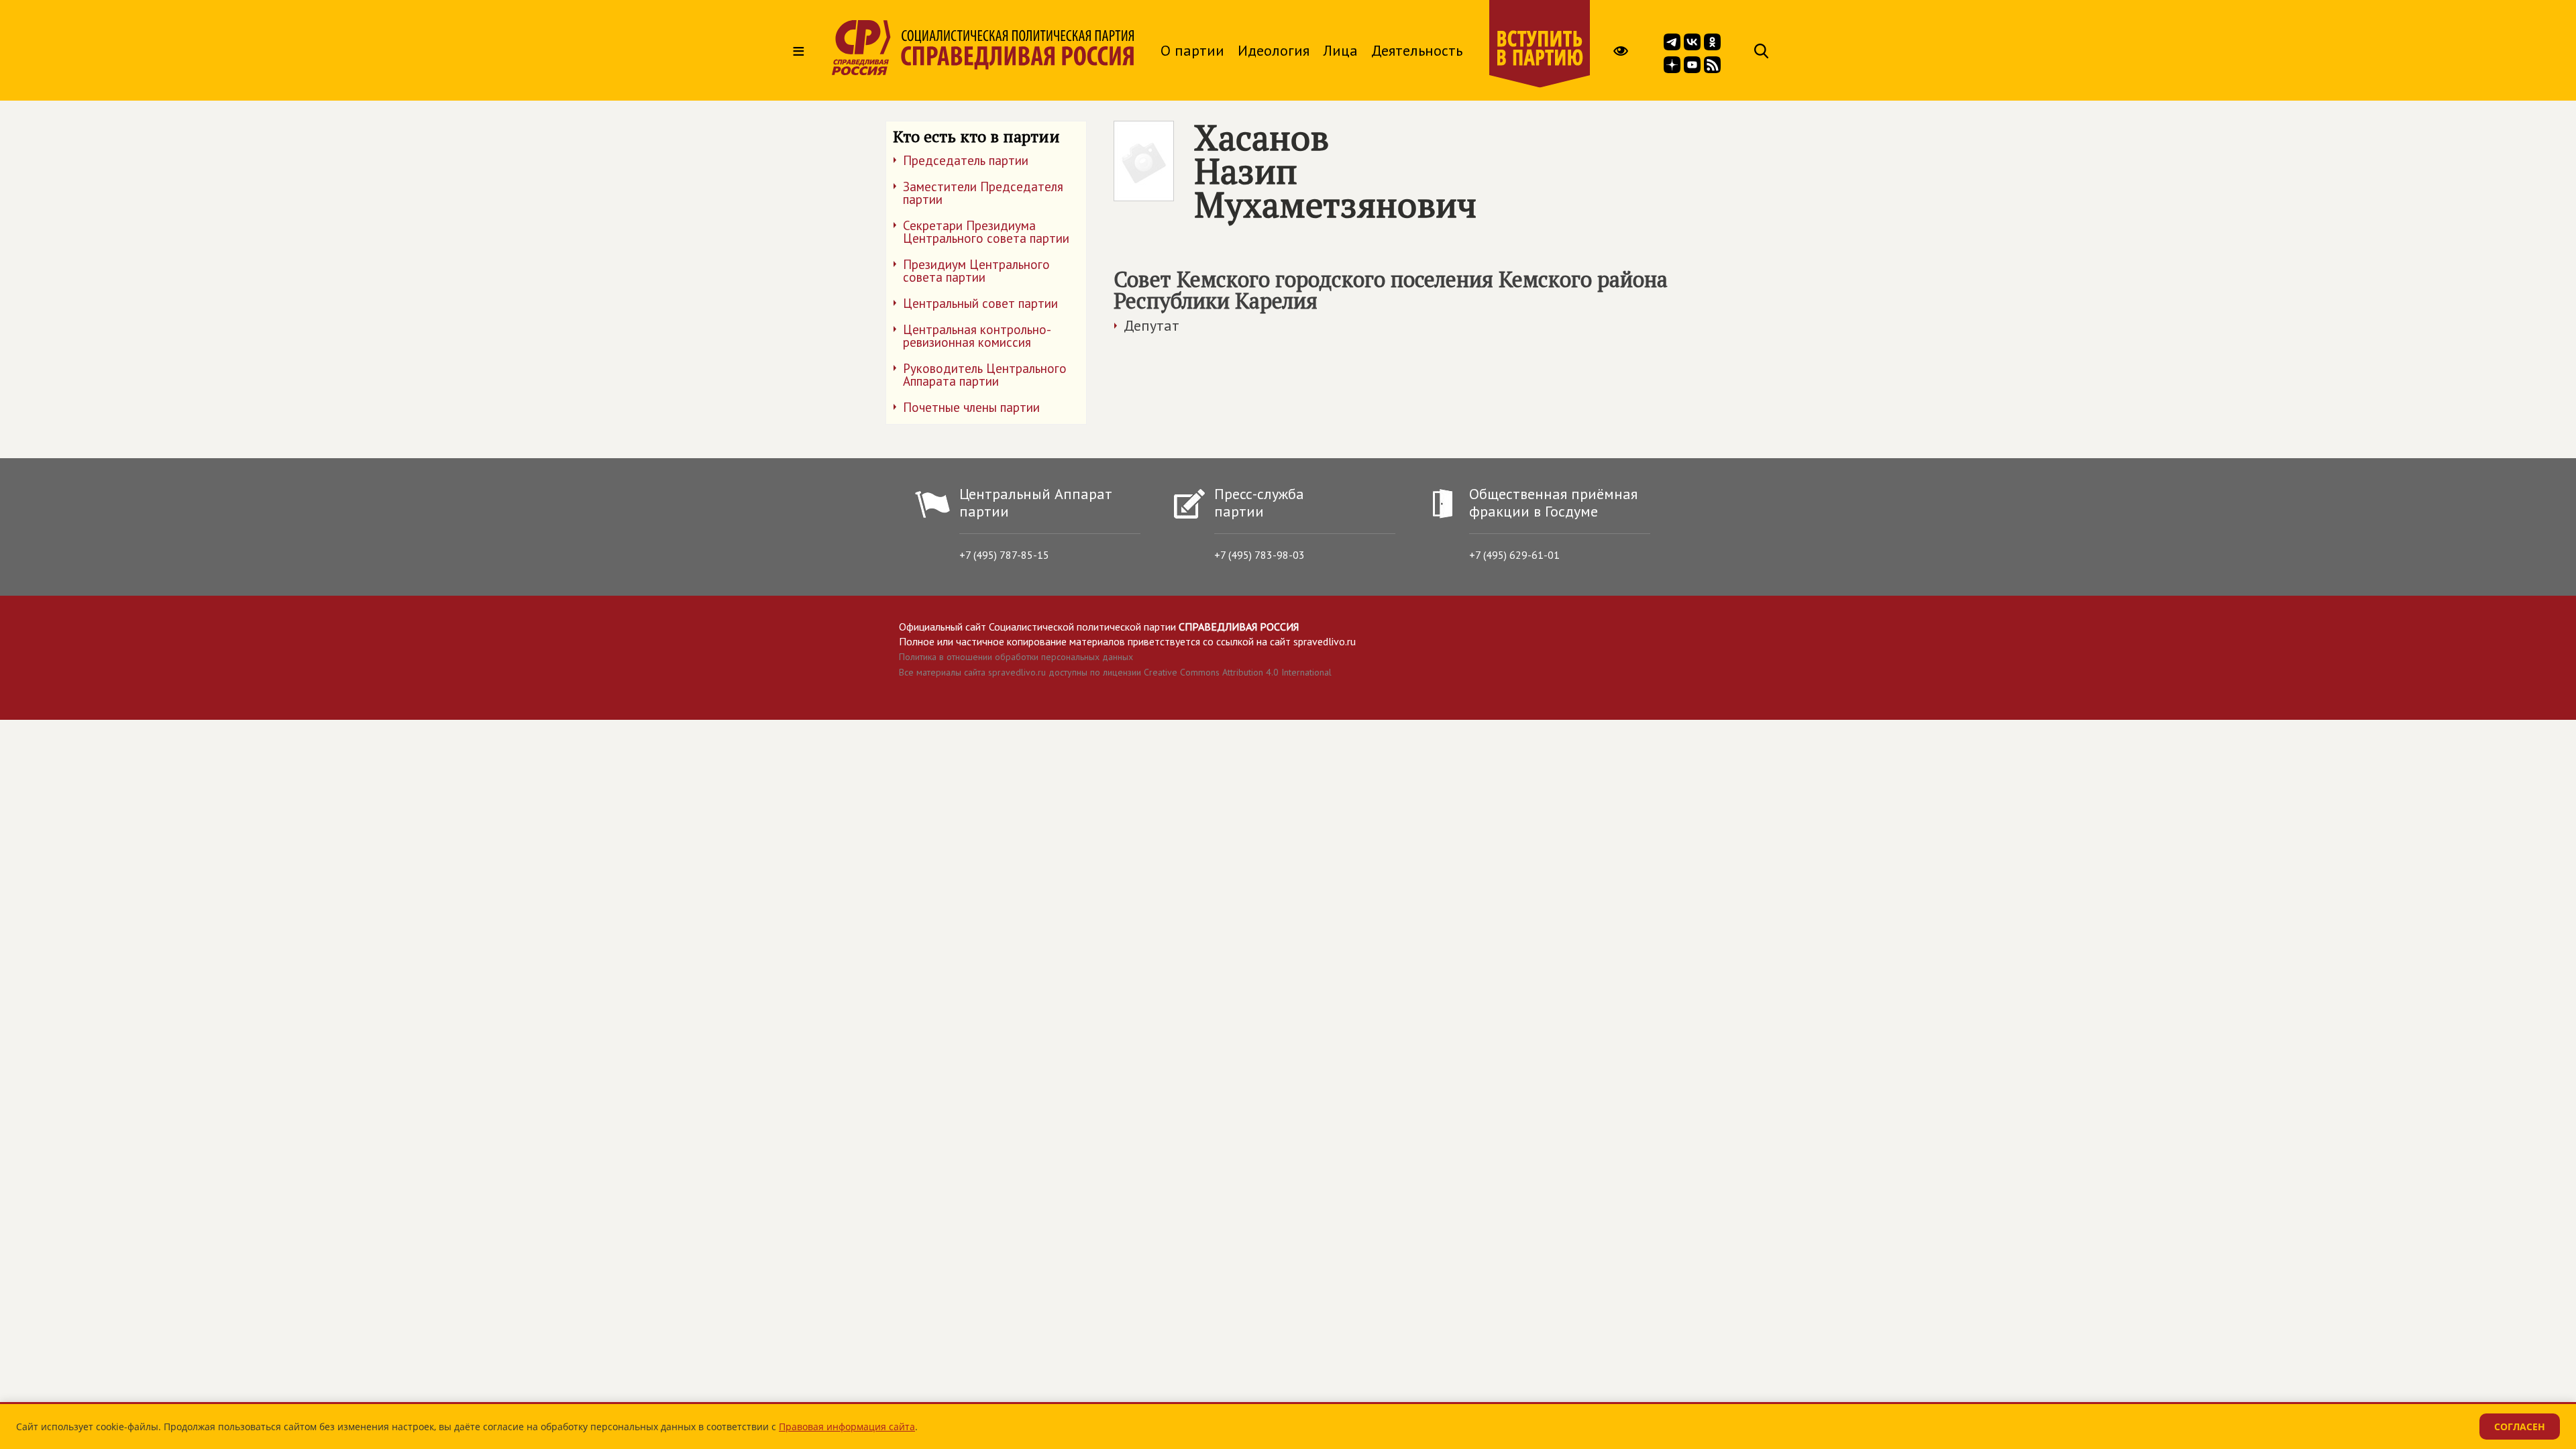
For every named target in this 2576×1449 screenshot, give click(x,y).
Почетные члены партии (971, 407)
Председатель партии (966, 160)
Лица (1340, 50)
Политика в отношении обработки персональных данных (1016, 657)
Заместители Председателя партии (983, 193)
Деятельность (1417, 50)
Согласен (2520, 1427)
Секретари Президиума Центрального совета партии (986, 232)
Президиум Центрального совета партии (976, 271)
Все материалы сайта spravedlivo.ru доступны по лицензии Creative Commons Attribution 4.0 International (1115, 672)
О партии (1192, 50)
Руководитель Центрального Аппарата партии (985, 375)
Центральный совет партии (980, 303)
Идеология (1274, 50)
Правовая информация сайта (847, 1427)
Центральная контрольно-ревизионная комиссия (977, 336)
